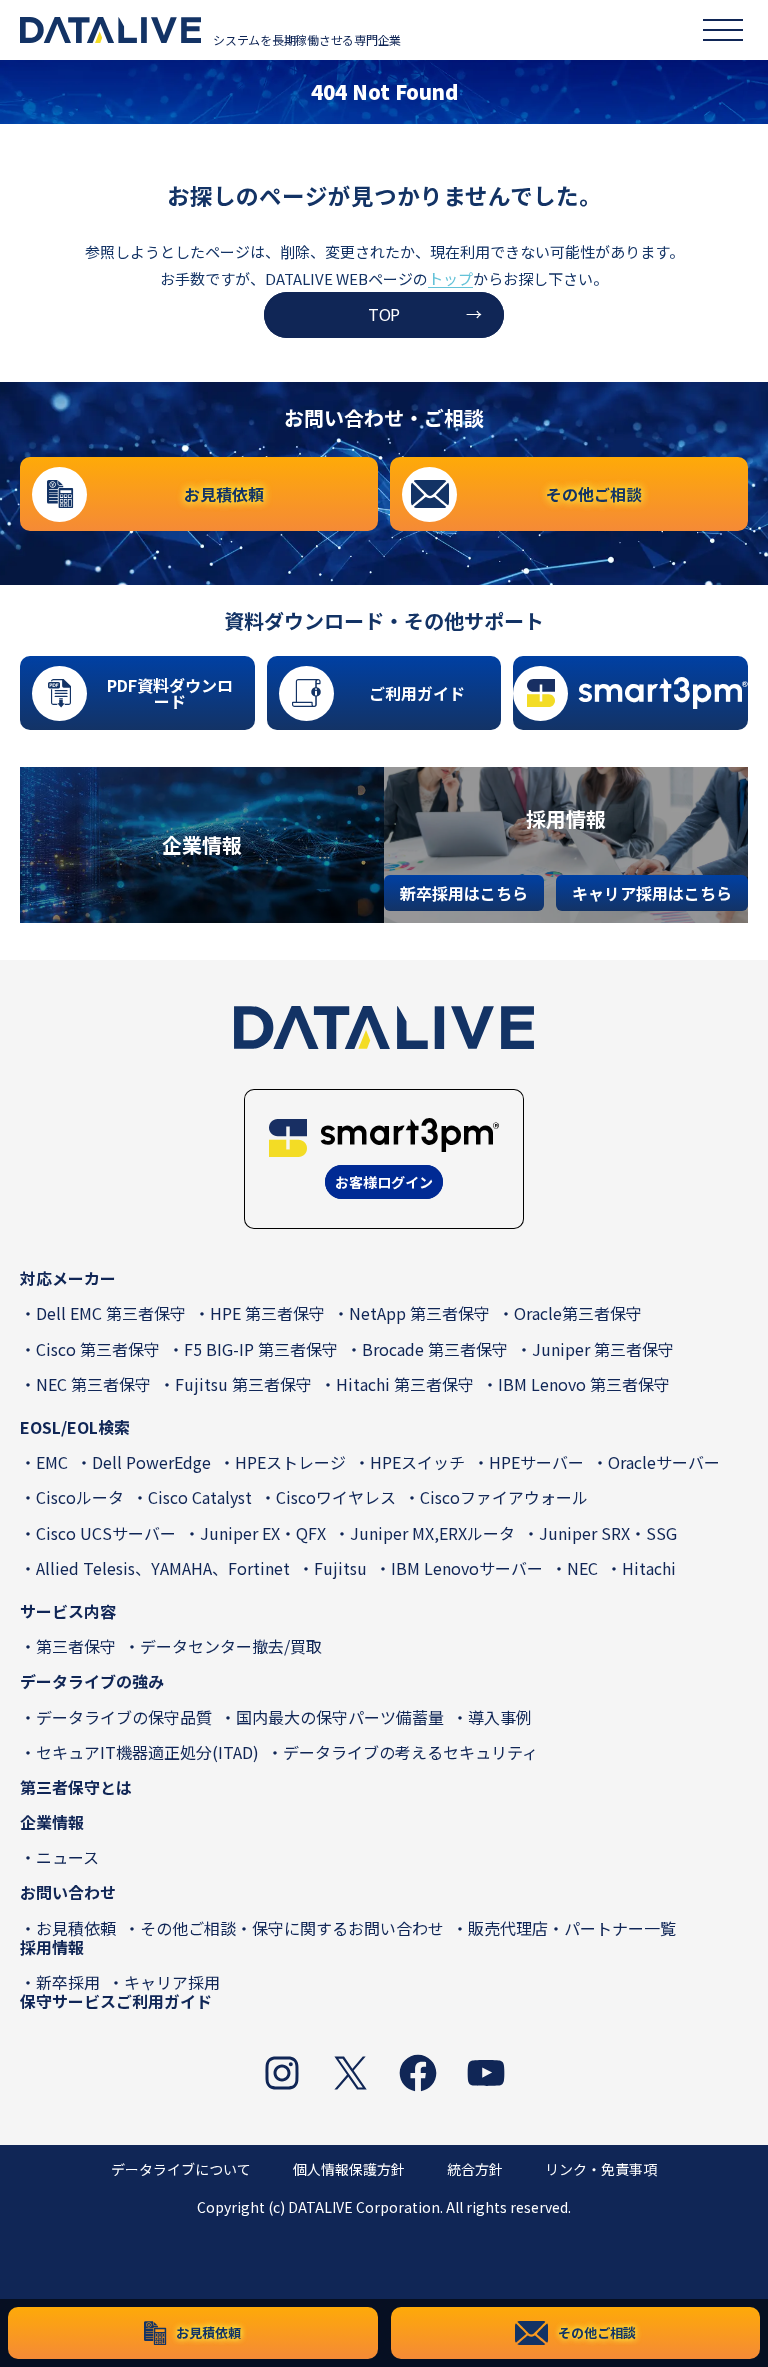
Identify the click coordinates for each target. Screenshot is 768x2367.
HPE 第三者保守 (267, 1313)
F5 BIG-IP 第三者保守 (261, 1349)
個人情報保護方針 (349, 2169)
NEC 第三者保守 (93, 1384)
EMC (52, 1462)
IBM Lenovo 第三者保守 (584, 1384)
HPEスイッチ (417, 1462)
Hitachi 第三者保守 (405, 1384)
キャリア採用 (172, 1982)
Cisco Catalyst (200, 1497)
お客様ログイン (384, 1182)
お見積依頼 (76, 1928)
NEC (582, 1568)
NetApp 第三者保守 (419, 1313)
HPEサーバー (536, 1462)
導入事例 (500, 1717)
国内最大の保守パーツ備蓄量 (340, 1717)
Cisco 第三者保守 (98, 1349)
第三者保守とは (76, 1787)
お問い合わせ (68, 1892)
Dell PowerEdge (151, 1462)
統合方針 (475, 2169)
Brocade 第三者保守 (435, 1349)
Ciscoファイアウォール (504, 1497)
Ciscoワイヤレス (336, 1497)
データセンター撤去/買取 (231, 1646)
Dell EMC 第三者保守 (111, 1313)
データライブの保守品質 (124, 1717)
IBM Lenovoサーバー (467, 1568)
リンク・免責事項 (601, 2169)
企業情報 (52, 1822)
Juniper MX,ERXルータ (432, 1533)
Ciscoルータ (80, 1497)
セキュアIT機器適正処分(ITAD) (147, 1752)
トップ (450, 278)
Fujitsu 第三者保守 (243, 1384)
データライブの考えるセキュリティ (410, 1752)
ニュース (67, 1857)
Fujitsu (340, 1568)
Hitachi (649, 1568)
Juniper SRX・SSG (608, 1533)
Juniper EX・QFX (263, 1533)
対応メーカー (68, 1278)
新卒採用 (68, 1982)
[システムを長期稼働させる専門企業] (110, 30)
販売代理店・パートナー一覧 (572, 1928)
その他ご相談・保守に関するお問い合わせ (292, 1928)
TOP (384, 314)
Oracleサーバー (664, 1462)
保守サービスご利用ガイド (116, 2001)
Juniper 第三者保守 (603, 1349)
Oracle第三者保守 (578, 1313)
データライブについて (181, 2169)
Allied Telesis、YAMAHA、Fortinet (163, 1568)
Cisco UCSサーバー (106, 1533)
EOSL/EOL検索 (75, 1427)
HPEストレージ (290, 1462)
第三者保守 (76, 1646)
